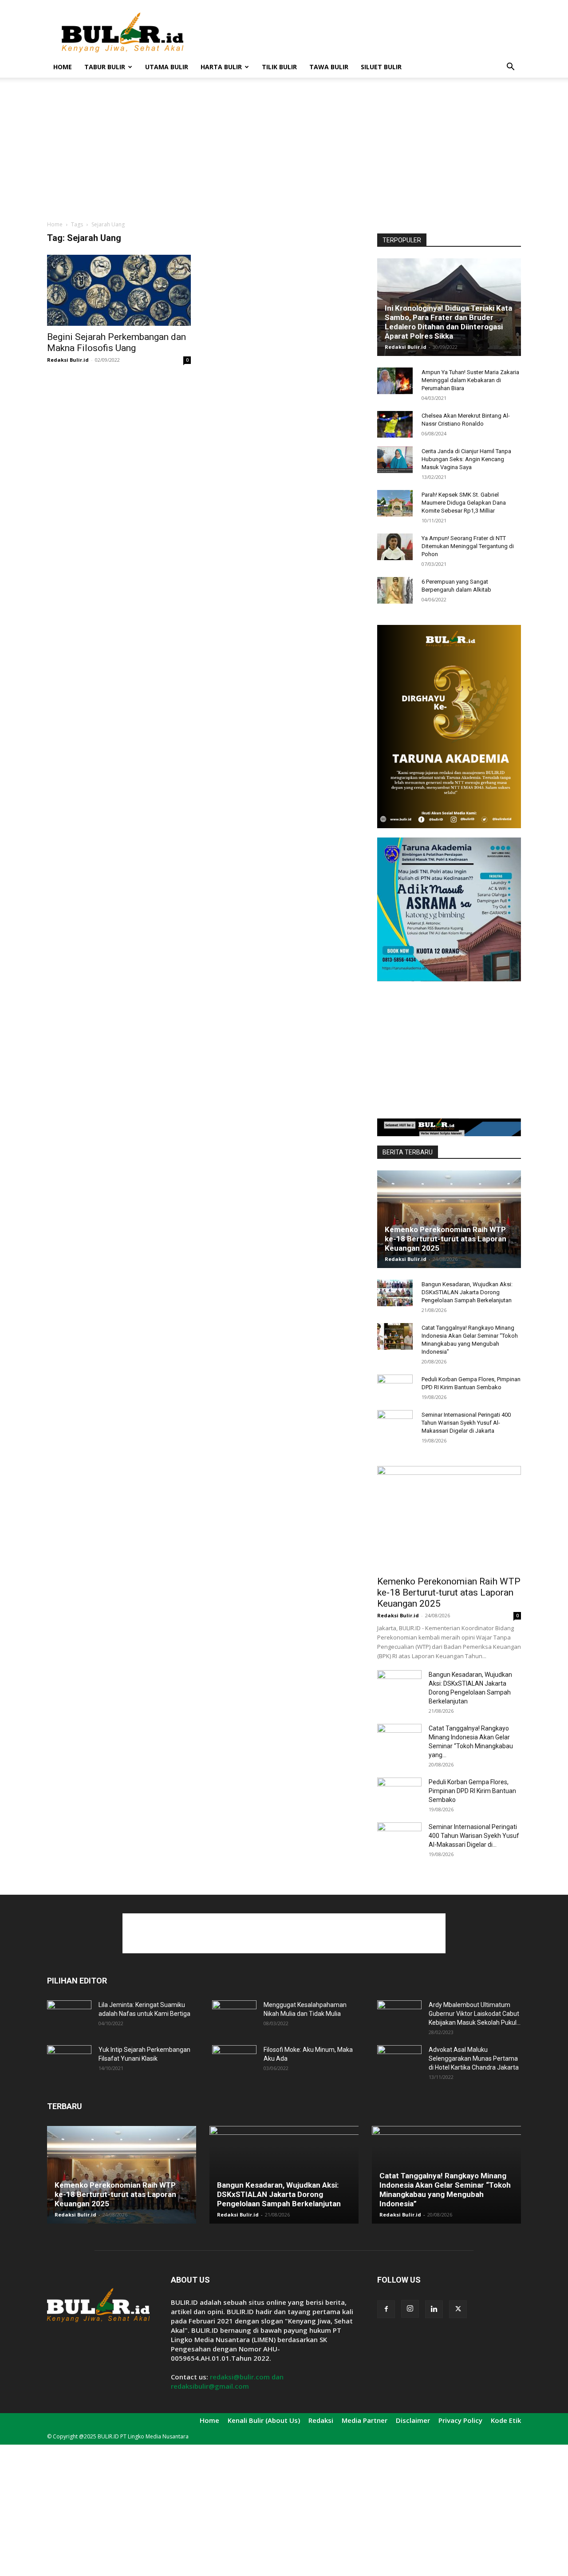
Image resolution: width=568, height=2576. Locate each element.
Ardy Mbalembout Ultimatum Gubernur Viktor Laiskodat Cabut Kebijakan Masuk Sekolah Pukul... (475, 2014)
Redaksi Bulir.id (68, 360)
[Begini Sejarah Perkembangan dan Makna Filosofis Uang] (119, 290)
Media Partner (365, 2420)
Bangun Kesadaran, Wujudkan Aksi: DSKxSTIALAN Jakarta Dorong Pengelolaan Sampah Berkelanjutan (467, 1292)
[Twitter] (458, 2309)
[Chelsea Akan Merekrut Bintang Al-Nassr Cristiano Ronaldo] (395, 424)
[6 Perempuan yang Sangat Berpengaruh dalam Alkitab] (395, 590)
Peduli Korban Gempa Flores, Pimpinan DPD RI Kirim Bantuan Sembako (472, 1791)
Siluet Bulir (381, 67)
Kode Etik (506, 2420)
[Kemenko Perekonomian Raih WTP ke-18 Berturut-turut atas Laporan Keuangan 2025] (449, 1219)
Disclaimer (413, 2420)
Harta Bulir (221, 67)
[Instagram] (410, 2309)
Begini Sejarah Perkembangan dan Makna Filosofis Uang (116, 342)
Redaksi (321, 2420)
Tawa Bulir (329, 67)
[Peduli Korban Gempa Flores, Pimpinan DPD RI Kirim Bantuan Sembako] (395, 1388)
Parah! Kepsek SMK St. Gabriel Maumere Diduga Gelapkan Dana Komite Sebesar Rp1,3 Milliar (464, 503)
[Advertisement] (359, 32)
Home (63, 67)
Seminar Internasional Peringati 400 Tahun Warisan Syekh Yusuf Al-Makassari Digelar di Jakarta (466, 1423)
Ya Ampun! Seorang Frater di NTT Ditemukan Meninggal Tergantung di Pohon (468, 546)
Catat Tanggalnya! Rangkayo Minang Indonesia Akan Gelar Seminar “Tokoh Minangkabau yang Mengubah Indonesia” (445, 2190)
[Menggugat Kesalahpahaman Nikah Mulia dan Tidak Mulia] (234, 2016)
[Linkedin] (434, 2309)
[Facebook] (386, 2309)
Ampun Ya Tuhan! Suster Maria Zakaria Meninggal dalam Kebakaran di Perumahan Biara (470, 380)
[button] (510, 68)
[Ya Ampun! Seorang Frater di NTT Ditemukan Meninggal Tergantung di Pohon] (395, 547)
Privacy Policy (460, 2420)
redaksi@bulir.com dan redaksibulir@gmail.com (227, 2381)
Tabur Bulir (105, 67)
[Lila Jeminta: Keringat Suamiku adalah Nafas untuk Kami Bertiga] (69, 2016)
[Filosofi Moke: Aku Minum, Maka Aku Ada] (234, 2061)
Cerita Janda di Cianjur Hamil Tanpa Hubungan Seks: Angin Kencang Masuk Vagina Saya (466, 459)
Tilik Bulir (279, 67)
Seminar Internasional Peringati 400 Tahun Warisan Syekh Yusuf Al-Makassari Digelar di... (474, 1836)
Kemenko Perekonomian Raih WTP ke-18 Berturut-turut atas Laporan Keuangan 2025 (446, 1239)
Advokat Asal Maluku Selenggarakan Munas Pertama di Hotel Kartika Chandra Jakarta (474, 2058)
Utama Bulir (167, 67)
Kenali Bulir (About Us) (264, 2420)
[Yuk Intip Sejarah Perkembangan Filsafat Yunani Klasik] (69, 2061)
